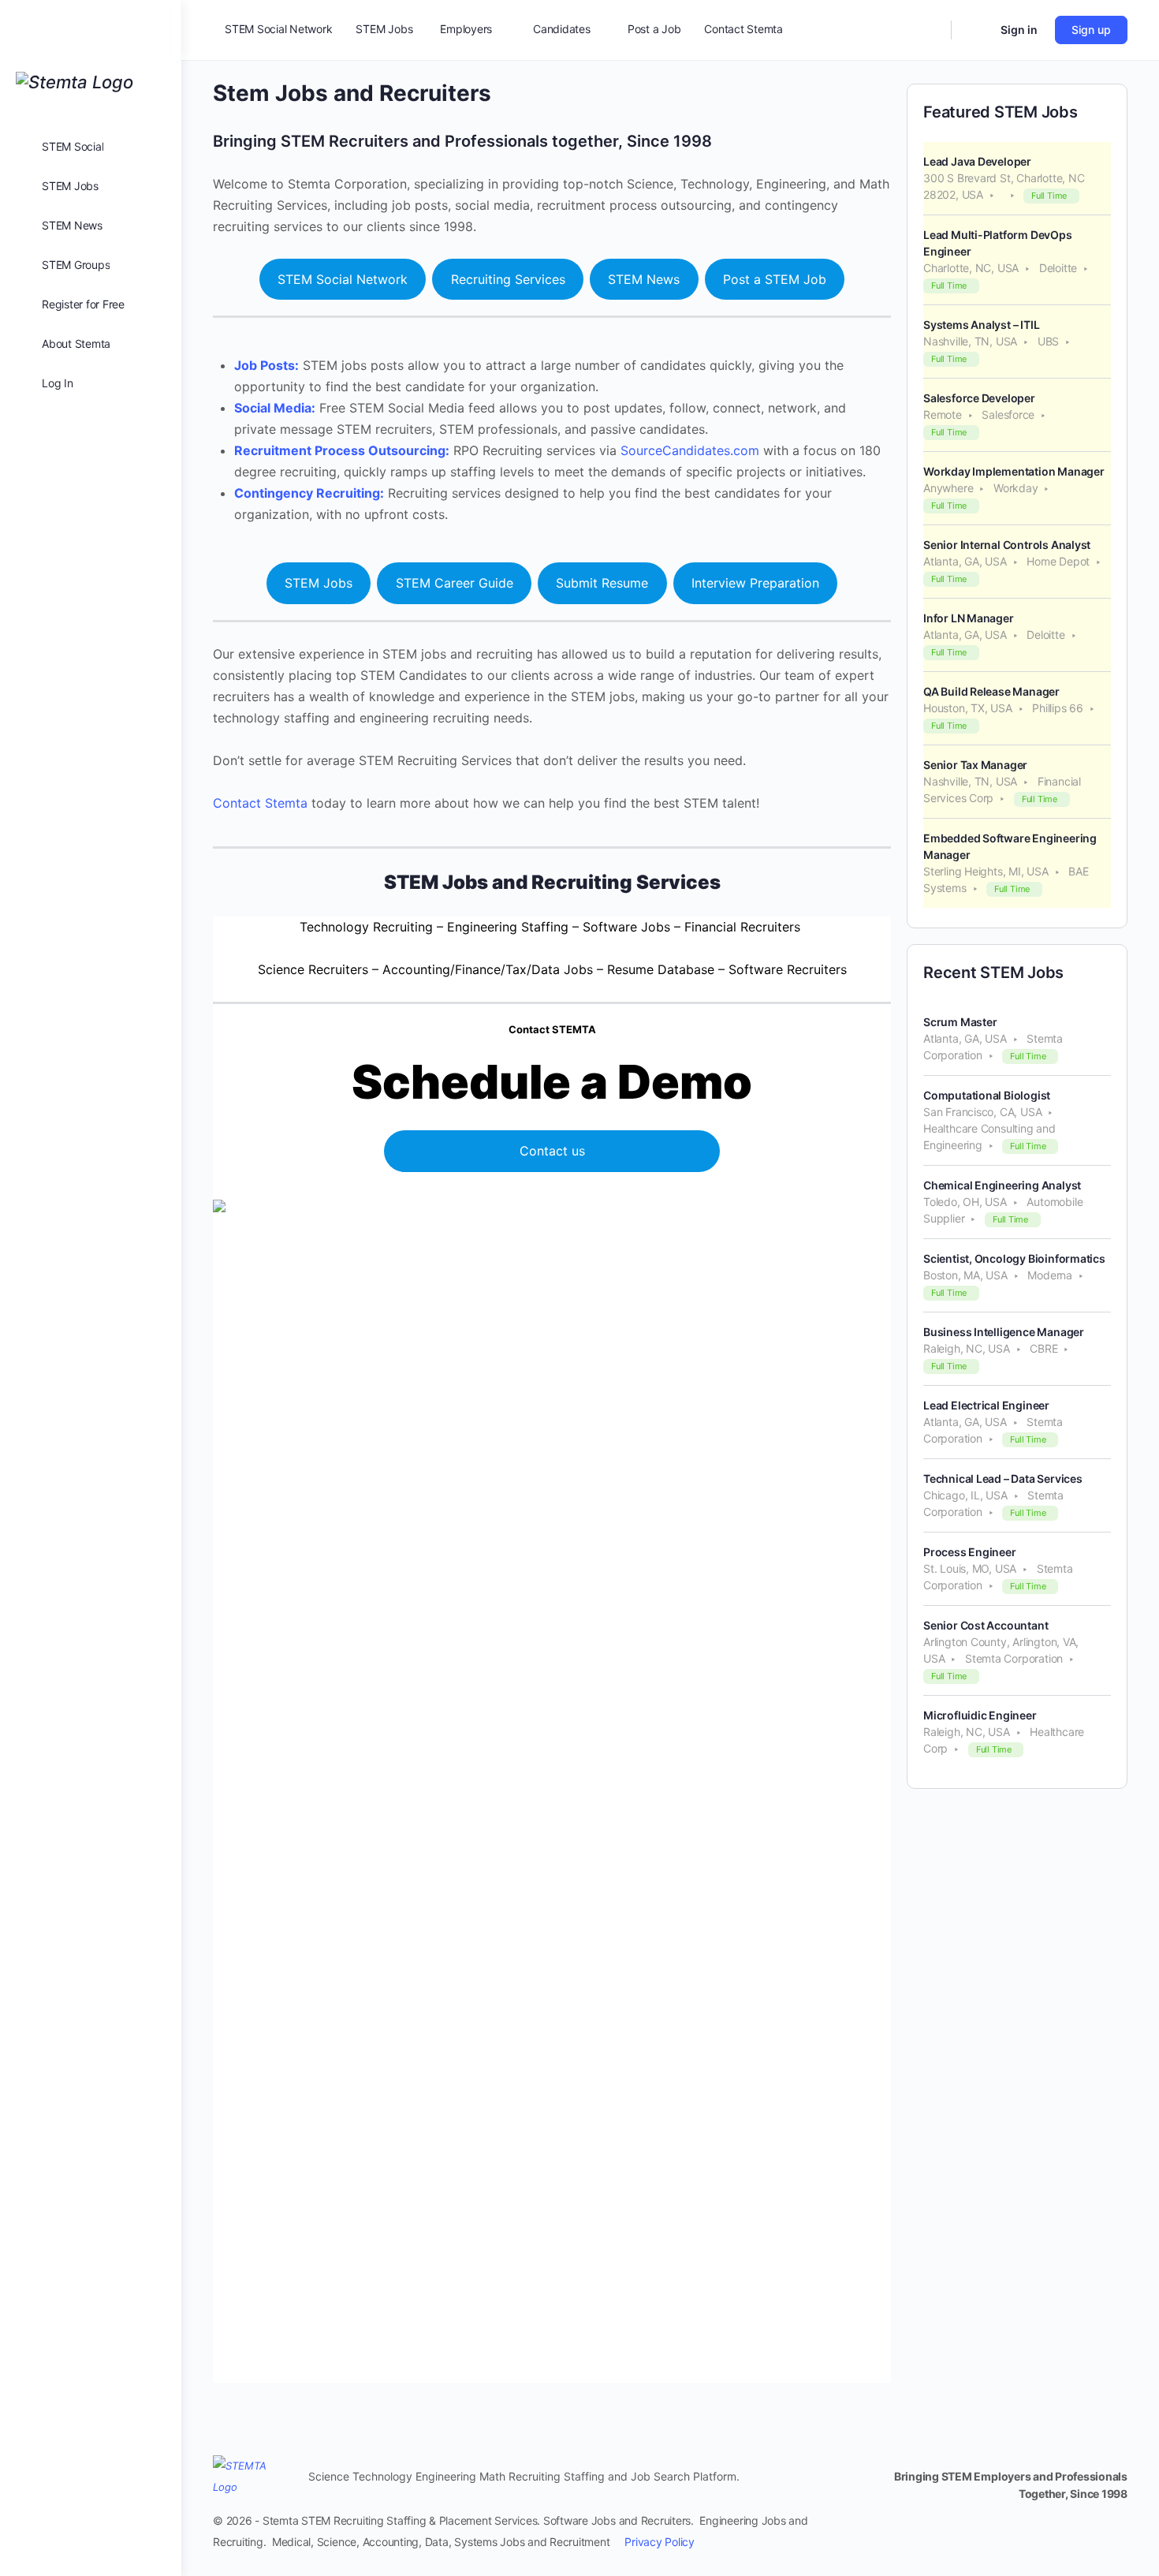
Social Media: (275, 408)
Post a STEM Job (775, 279)
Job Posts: (266, 365)
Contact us (552, 1151)
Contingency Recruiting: (309, 493)
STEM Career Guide (455, 583)
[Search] (929, 30)
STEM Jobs (319, 583)
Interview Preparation (755, 583)
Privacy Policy (660, 2542)
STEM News (644, 279)
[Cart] (975, 30)
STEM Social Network (343, 279)
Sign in (1019, 30)
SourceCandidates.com (690, 450)
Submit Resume (602, 583)
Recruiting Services (508, 279)
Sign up (1091, 30)
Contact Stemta (260, 803)
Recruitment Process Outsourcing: (342, 450)
